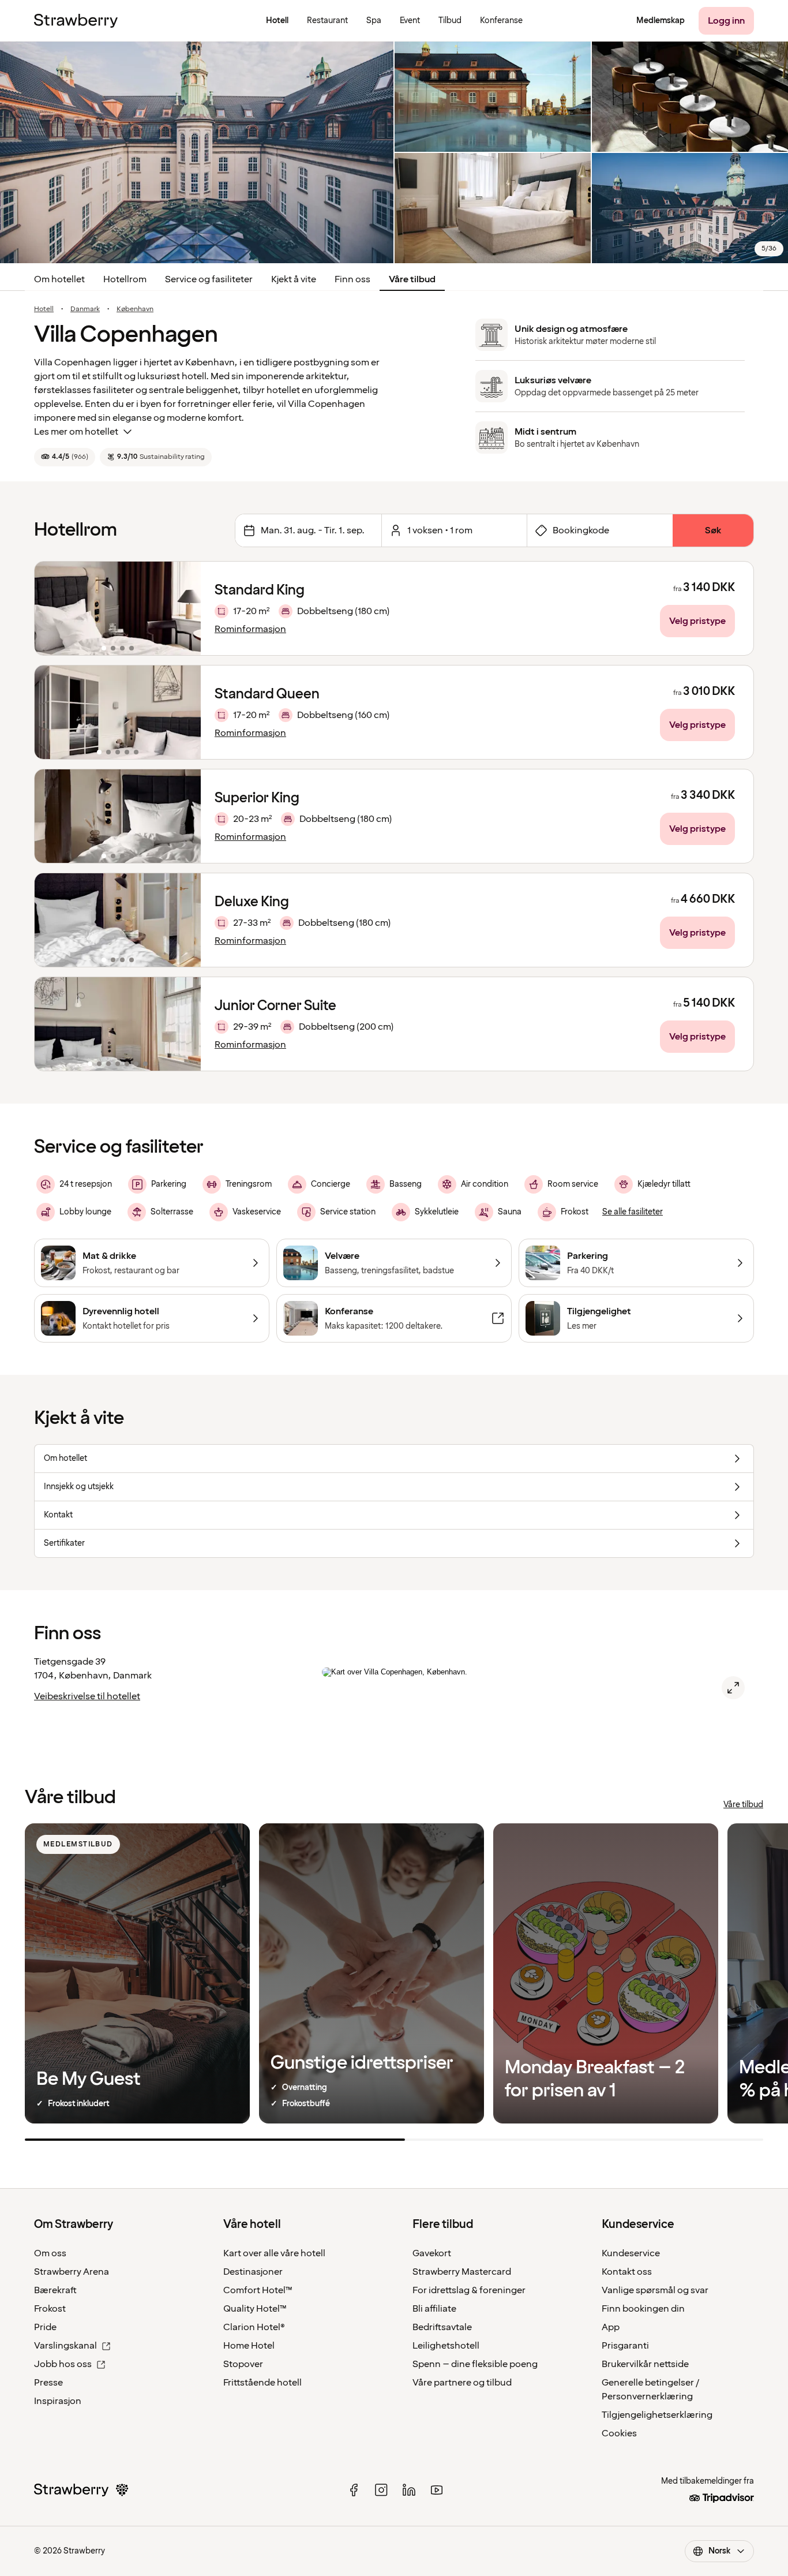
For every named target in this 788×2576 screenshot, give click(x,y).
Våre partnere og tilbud (462, 2383)
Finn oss (352, 279)
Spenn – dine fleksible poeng (475, 2364)
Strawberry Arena (72, 2272)
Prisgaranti (625, 2346)
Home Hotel (249, 2346)
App (611, 2327)
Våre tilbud (412, 279)
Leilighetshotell (446, 2346)
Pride (45, 2327)
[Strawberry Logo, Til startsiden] (76, 21)
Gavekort (432, 2253)
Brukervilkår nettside (645, 2364)
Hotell (44, 309)
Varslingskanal (65, 2346)
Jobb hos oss (63, 2364)
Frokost (50, 2309)
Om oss (50, 2253)
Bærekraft (55, 2290)
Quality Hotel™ (255, 2309)
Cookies (619, 2433)
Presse (48, 2383)
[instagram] (381, 2490)
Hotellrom (125, 279)
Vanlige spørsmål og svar (655, 2290)
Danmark (85, 309)
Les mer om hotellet (76, 432)
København (135, 309)
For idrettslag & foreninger (469, 2290)
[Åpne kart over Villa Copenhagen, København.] (733, 1688)
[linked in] (409, 2490)
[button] (118, 608)
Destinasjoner (253, 2272)
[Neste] (185, 608)
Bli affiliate (434, 2309)
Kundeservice (631, 2253)
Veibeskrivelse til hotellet (87, 1696)
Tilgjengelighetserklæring (657, 2415)
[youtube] (437, 2490)
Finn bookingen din (643, 2309)
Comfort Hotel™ (258, 2290)
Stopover (243, 2364)
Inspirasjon (58, 2401)
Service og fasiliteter (209, 279)
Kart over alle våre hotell (274, 2253)
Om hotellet (59, 279)
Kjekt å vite (294, 279)
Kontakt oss (627, 2272)
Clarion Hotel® (254, 2327)
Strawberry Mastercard (462, 2272)
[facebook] (354, 2490)
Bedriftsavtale (442, 2327)
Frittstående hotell (262, 2383)
